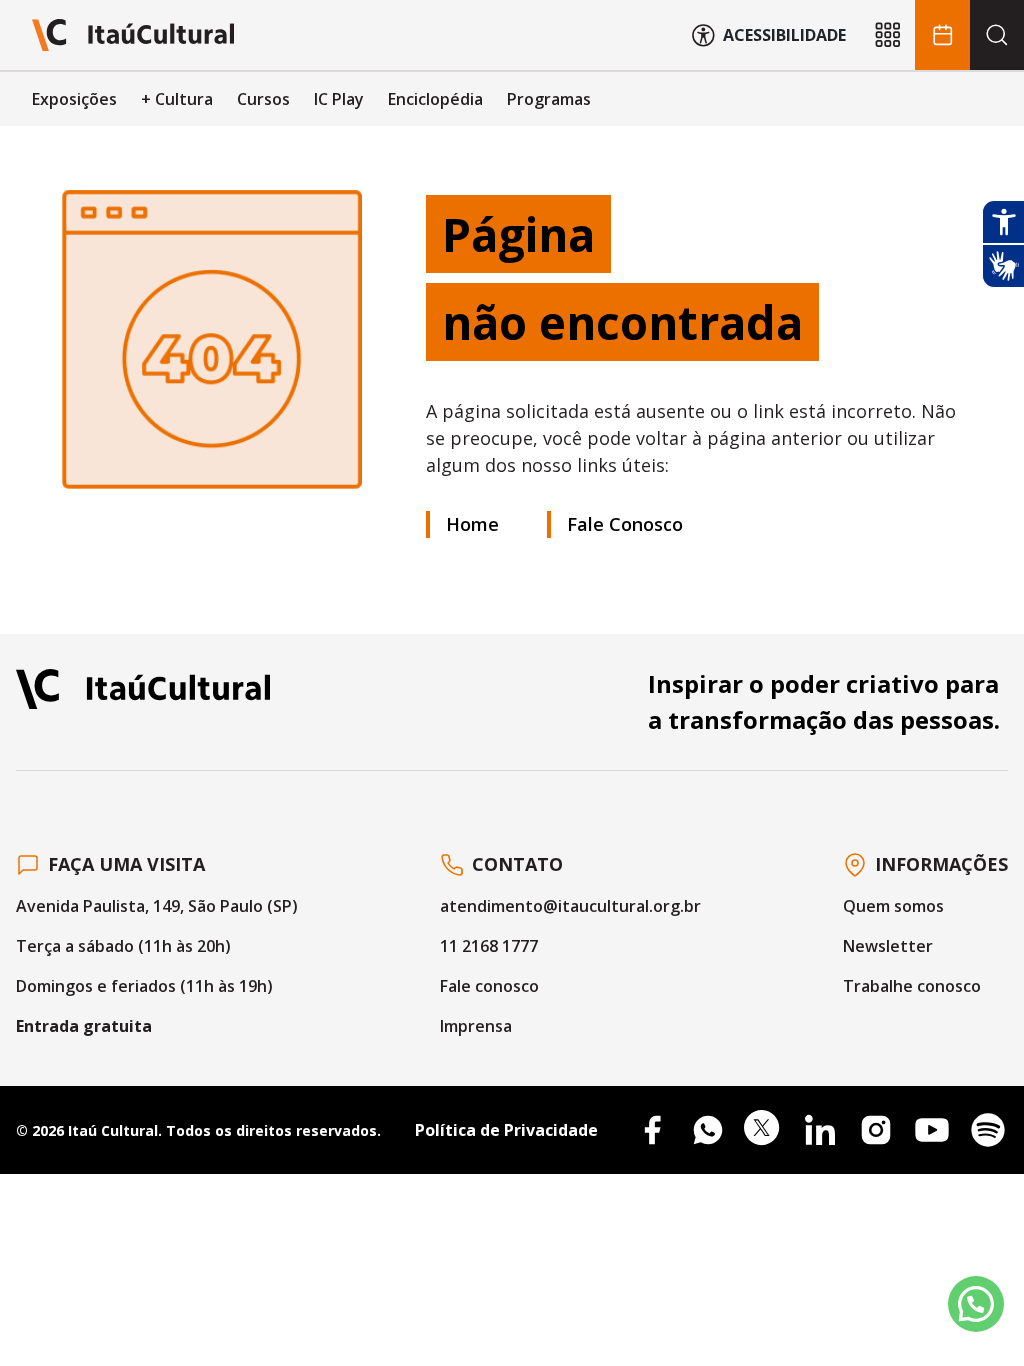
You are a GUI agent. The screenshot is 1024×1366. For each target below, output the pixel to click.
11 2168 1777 (489, 946)
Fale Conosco (625, 524)
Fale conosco (489, 986)
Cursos (263, 99)
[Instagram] (876, 1130)
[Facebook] (652, 1130)
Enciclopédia (435, 99)
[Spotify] (988, 1130)
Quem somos (893, 906)
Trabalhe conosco (912, 986)
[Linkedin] (820, 1130)
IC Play (339, 99)
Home (472, 524)
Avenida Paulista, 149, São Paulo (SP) (157, 906)
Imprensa (476, 1026)
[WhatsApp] (708, 1130)
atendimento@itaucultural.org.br (570, 906)
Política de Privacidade (506, 1130)
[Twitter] (764, 1130)
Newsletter (888, 946)
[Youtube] (932, 1130)
